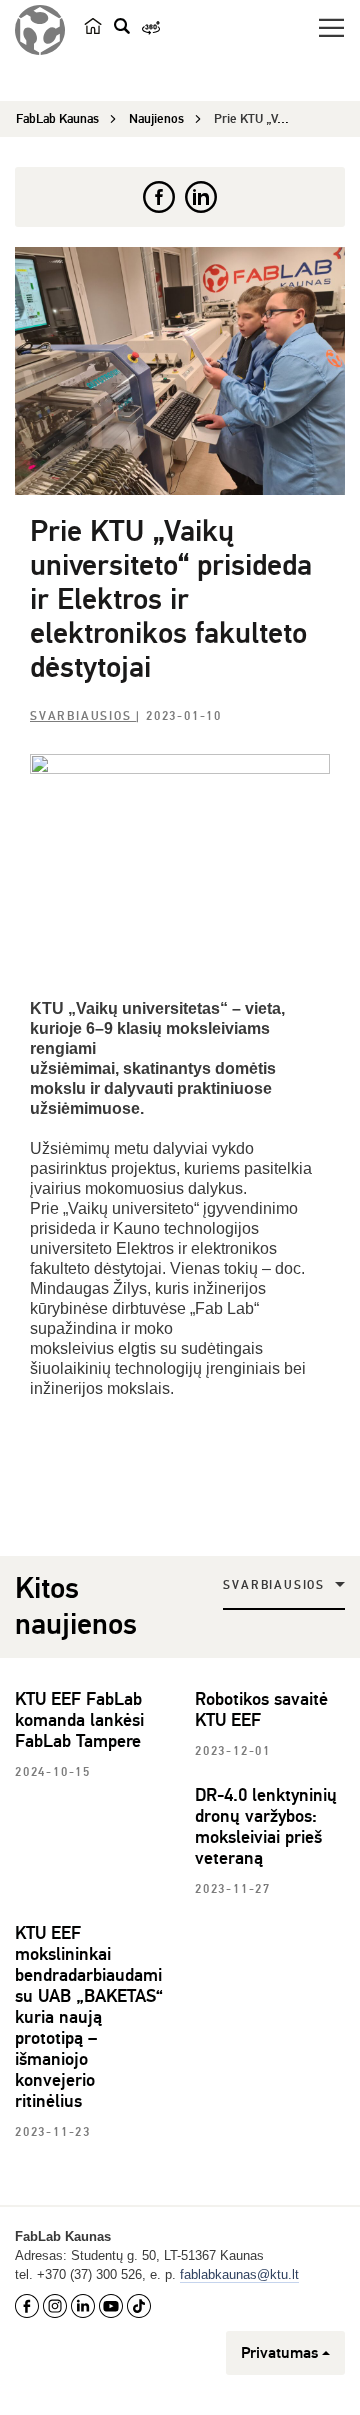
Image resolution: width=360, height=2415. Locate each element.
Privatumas (279, 2353)
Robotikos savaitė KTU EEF (261, 1709)
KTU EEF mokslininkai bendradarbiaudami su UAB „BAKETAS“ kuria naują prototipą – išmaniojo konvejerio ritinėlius (89, 2017)
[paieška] (122, 26)
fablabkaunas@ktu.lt (239, 2274)
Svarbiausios (83, 716)
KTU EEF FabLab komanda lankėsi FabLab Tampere (79, 1720)
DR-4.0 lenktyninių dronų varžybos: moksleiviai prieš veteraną (266, 1826)
